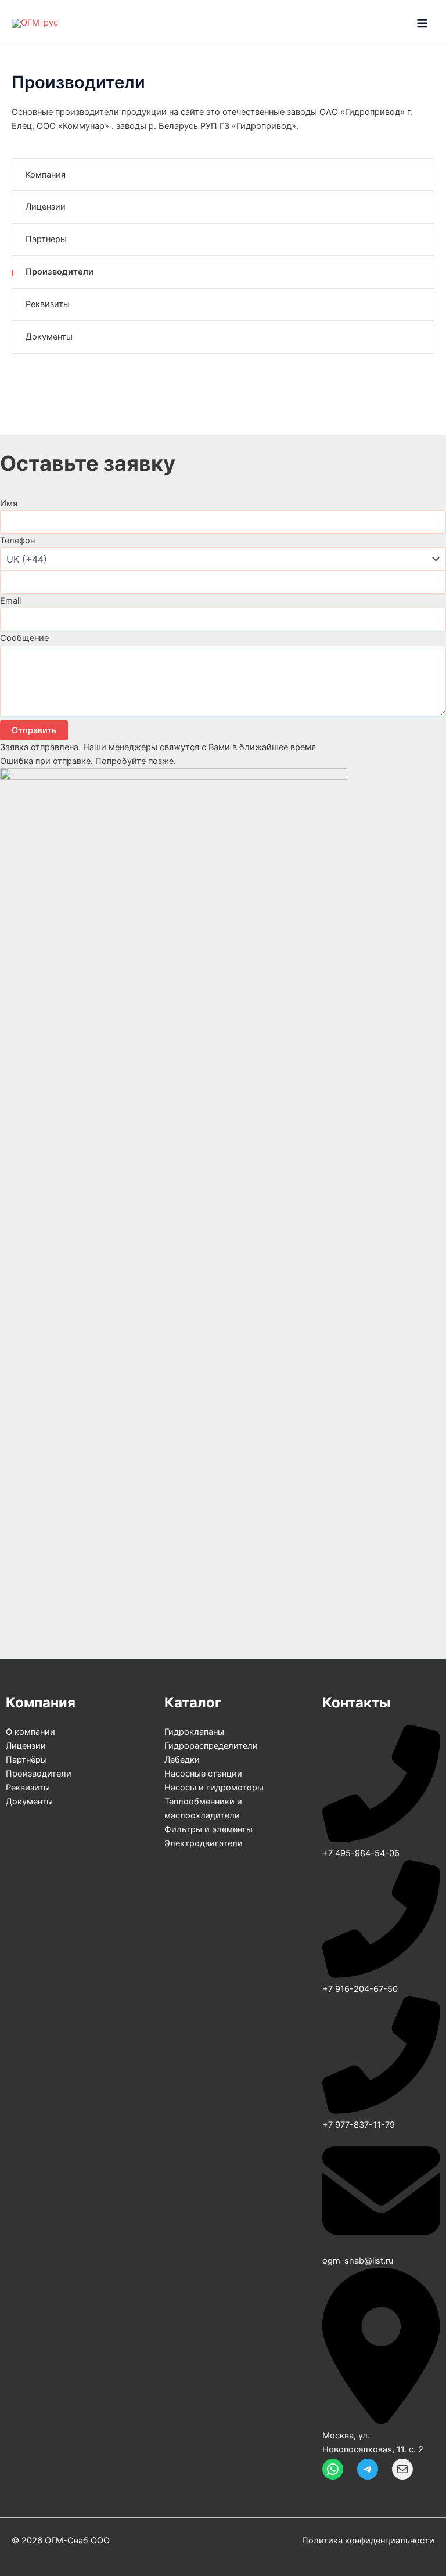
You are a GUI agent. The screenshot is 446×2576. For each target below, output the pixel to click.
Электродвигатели (204, 1843)
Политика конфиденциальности (368, 2541)
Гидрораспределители (211, 1746)
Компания (46, 175)
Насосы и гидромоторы (214, 1788)
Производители (60, 272)
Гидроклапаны (194, 1732)
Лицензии (46, 207)
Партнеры (46, 239)
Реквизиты (48, 304)
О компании (30, 1732)
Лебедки (182, 1760)
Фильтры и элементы (208, 1829)
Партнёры (26, 1760)
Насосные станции (203, 1774)
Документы (49, 337)
